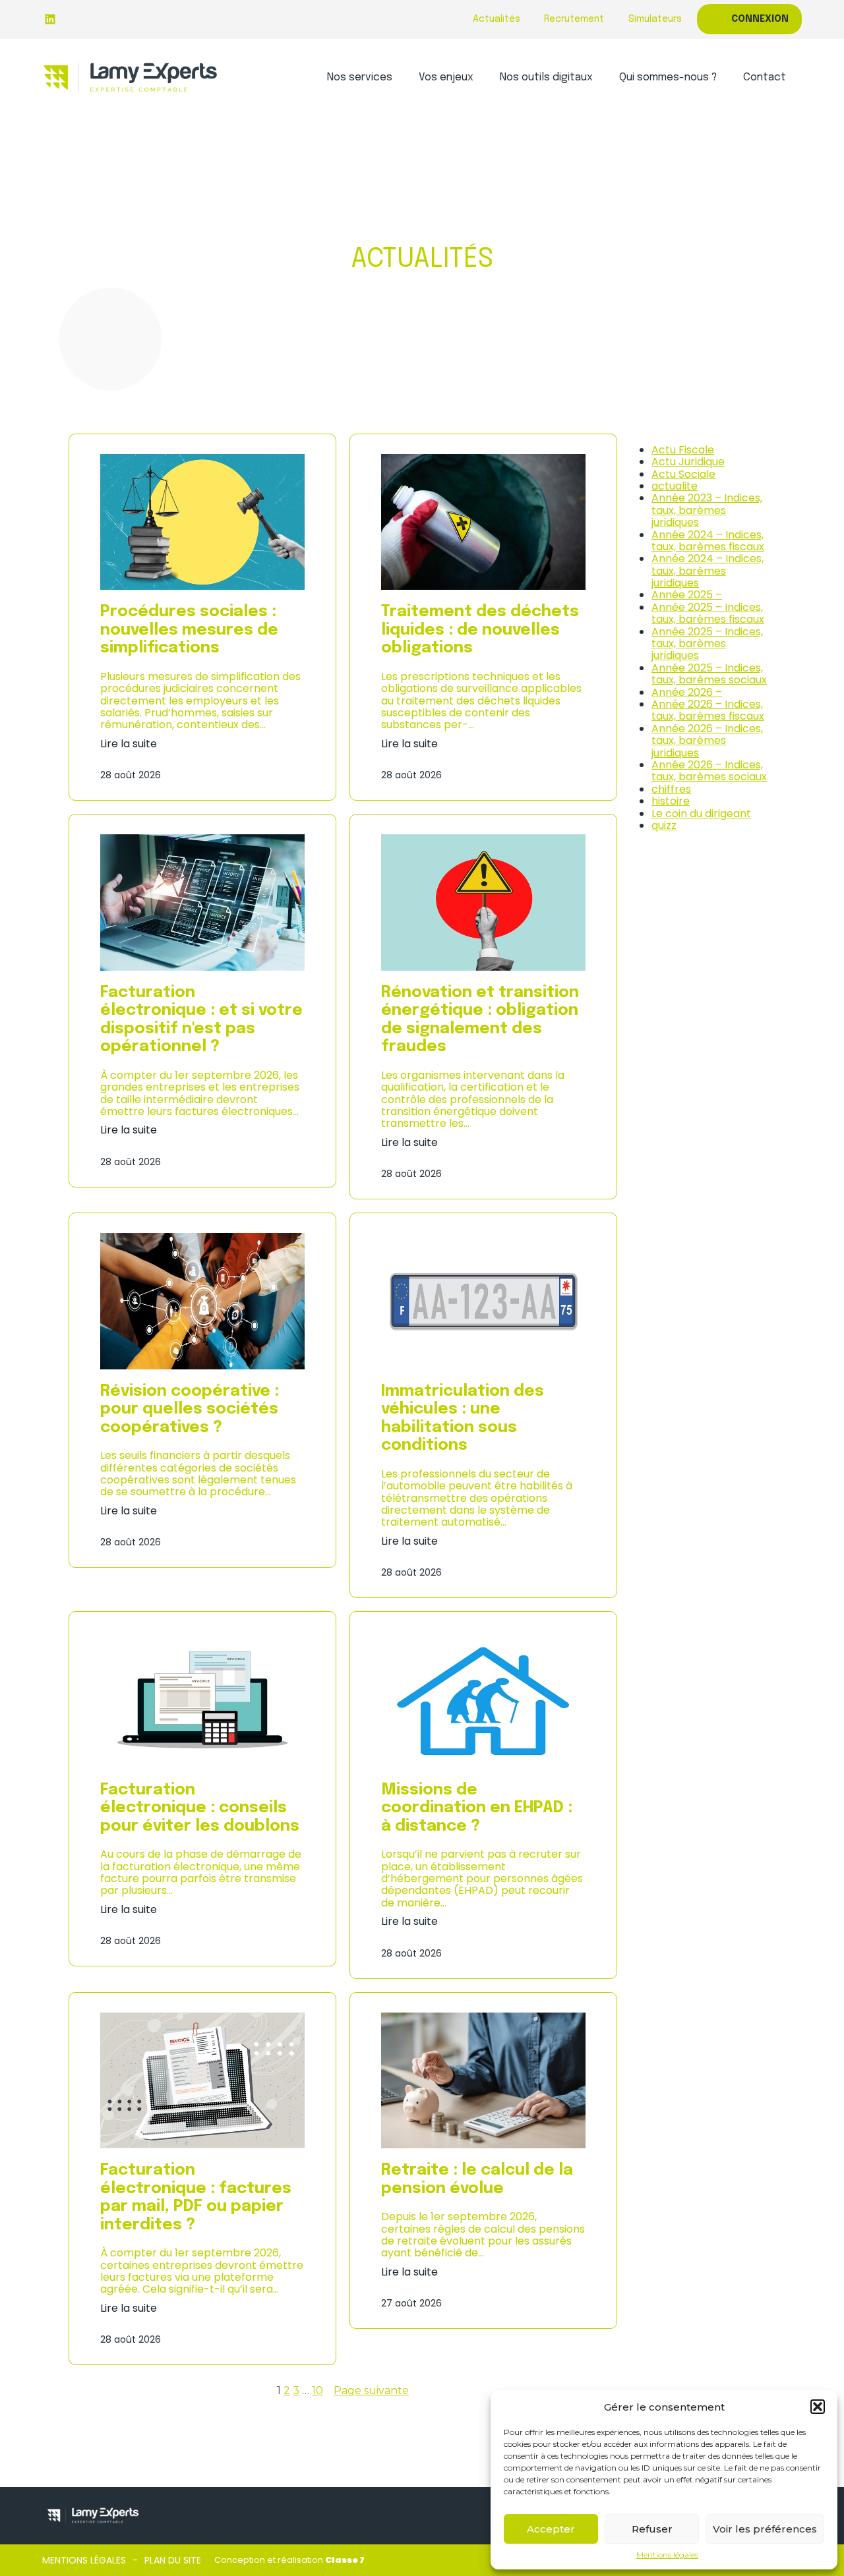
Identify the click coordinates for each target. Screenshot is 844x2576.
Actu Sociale (683, 474)
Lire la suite (129, 744)
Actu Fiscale (683, 450)
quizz (664, 825)
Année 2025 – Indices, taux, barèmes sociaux (709, 674)
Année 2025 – (687, 595)
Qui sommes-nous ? (668, 77)
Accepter (551, 2529)
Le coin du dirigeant (701, 814)
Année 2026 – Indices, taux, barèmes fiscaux (708, 710)
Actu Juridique (688, 462)
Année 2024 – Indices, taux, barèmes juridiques (708, 571)
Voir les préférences (765, 2529)
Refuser (652, 2529)
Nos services (360, 77)
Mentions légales (667, 2555)
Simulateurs (655, 19)
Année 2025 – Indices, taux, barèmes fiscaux (708, 613)
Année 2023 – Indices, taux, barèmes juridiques (707, 510)
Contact (765, 77)
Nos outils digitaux (546, 77)
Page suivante (371, 2391)
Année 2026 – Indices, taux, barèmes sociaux (709, 771)
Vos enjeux (446, 77)
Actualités (497, 19)
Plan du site (173, 2560)
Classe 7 (345, 2560)
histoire (671, 801)
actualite (675, 486)
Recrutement (574, 19)
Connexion (760, 19)
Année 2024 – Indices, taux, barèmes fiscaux (708, 541)
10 (317, 2390)
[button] (818, 2407)
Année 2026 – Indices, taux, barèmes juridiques (707, 741)
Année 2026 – (687, 692)
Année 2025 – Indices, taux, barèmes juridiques (707, 644)
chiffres (671, 789)
